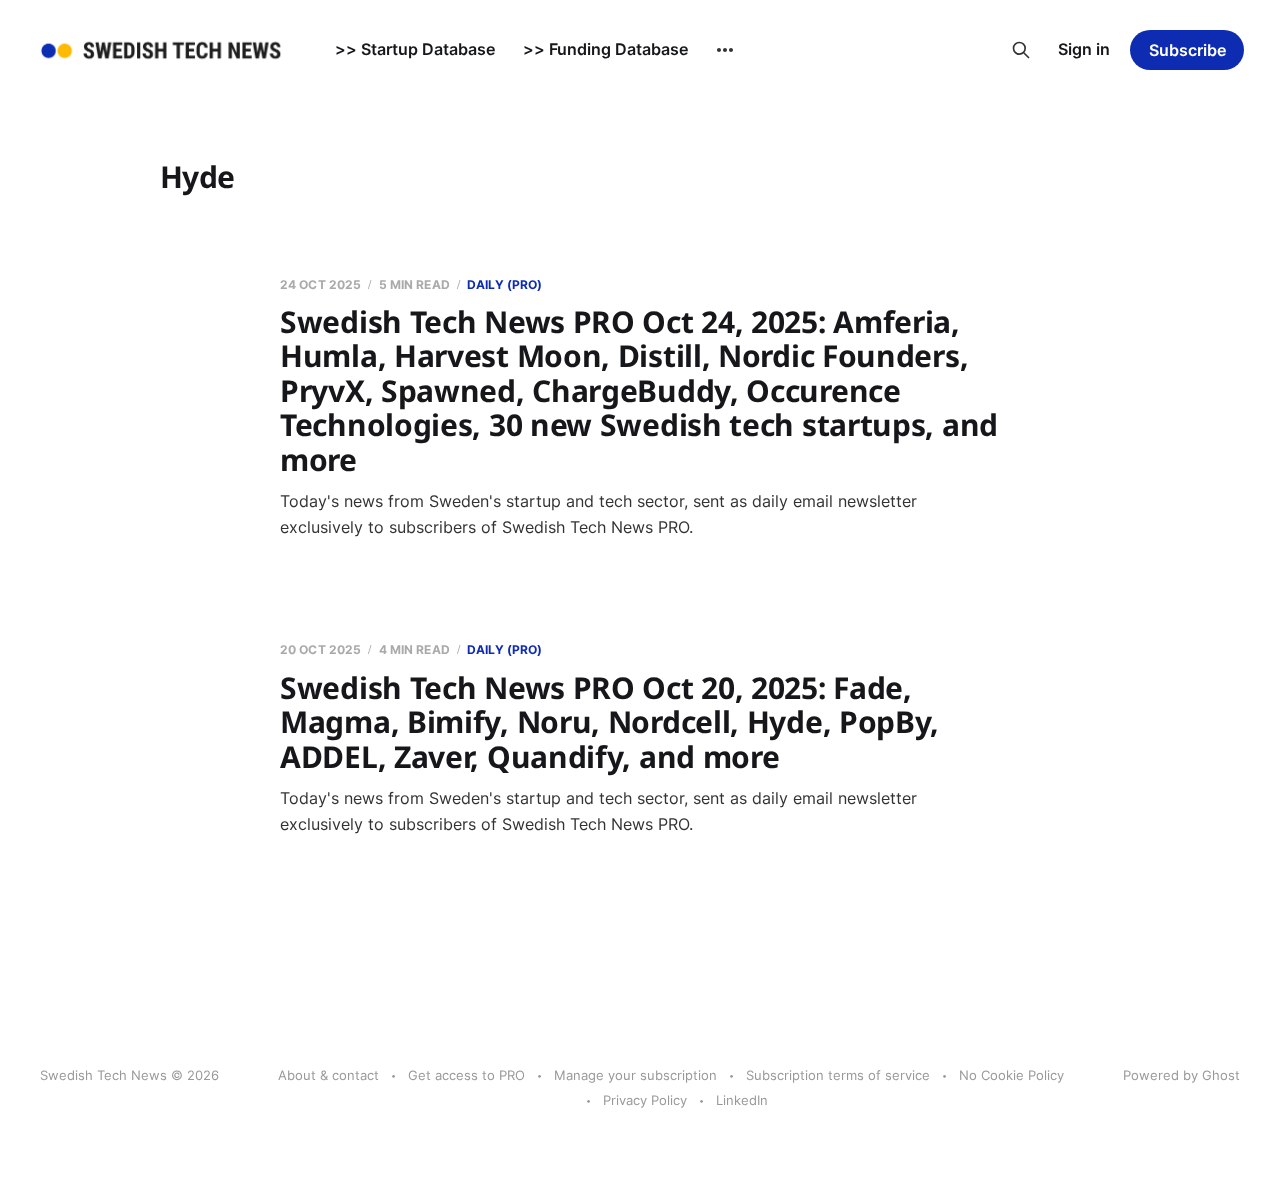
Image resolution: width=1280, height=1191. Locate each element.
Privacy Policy (645, 1100)
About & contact (328, 1075)
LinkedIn (742, 1100)
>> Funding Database (605, 49)
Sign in (1084, 49)
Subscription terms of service (838, 1075)
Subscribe (1187, 50)
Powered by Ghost (1181, 1075)
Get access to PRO (466, 1075)
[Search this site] (1021, 50)
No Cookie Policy (1011, 1075)
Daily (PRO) (504, 284)
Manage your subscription (635, 1075)
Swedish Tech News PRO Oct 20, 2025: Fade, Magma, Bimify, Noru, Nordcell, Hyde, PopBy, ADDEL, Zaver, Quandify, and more (609, 722)
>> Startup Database (415, 49)
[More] (725, 50)
